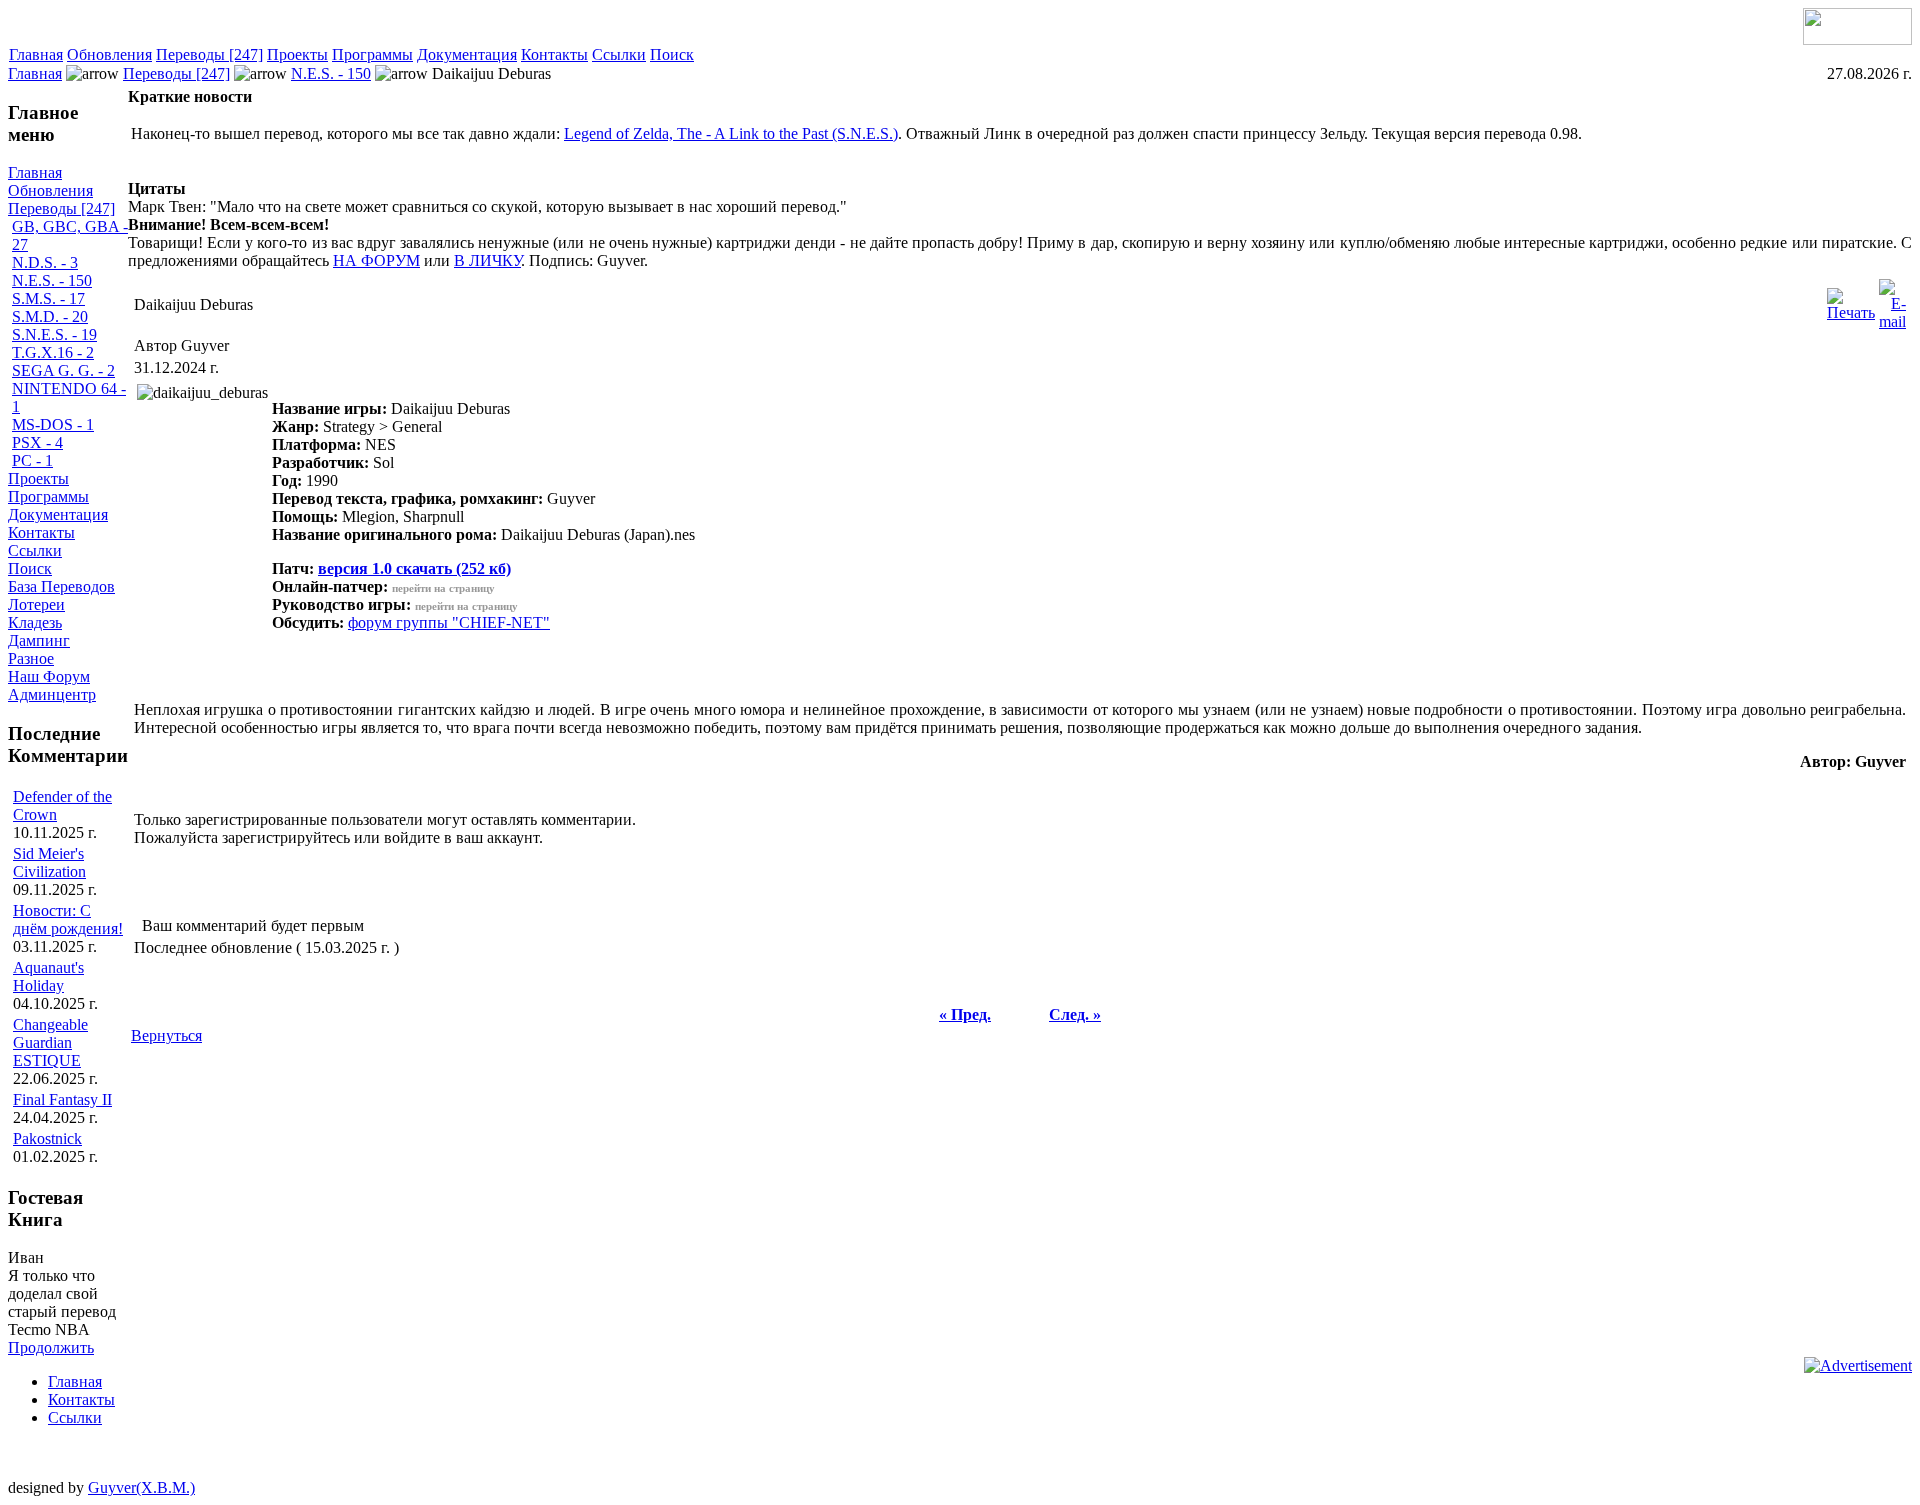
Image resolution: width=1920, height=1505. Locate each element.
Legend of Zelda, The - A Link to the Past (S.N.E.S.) (731, 133)
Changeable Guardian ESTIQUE (50, 1042)
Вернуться (166, 1035)
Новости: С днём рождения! (68, 919)
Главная (36, 54)
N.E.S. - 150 (331, 73)
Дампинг (39, 640)
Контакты (554, 54)
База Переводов (61, 586)
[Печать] (1851, 299)
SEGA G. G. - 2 (63, 370)
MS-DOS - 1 (53, 424)
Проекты (297, 54)
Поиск (672, 54)
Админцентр (52, 694)
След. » (1075, 1014)
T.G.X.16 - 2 (53, 352)
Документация (467, 54)
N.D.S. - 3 (45, 262)
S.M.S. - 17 (48, 298)
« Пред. (965, 1014)
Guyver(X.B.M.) (141, 1487)
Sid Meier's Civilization (49, 862)
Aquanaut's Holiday (48, 976)
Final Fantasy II (62, 1099)
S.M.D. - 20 (50, 316)
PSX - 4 (37, 442)
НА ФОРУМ (376, 260)
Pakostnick (47, 1138)
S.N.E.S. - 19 (54, 334)
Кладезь (35, 622)
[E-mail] (1892, 299)
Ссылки (619, 54)
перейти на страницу (443, 588)
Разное (31, 658)
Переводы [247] (209, 54)
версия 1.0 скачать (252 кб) (414, 568)
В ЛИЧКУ (487, 260)
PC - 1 (32, 460)
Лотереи (36, 604)
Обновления (109, 54)
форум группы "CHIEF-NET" (449, 622)
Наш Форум (49, 676)
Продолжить (51, 1347)
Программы (372, 54)
